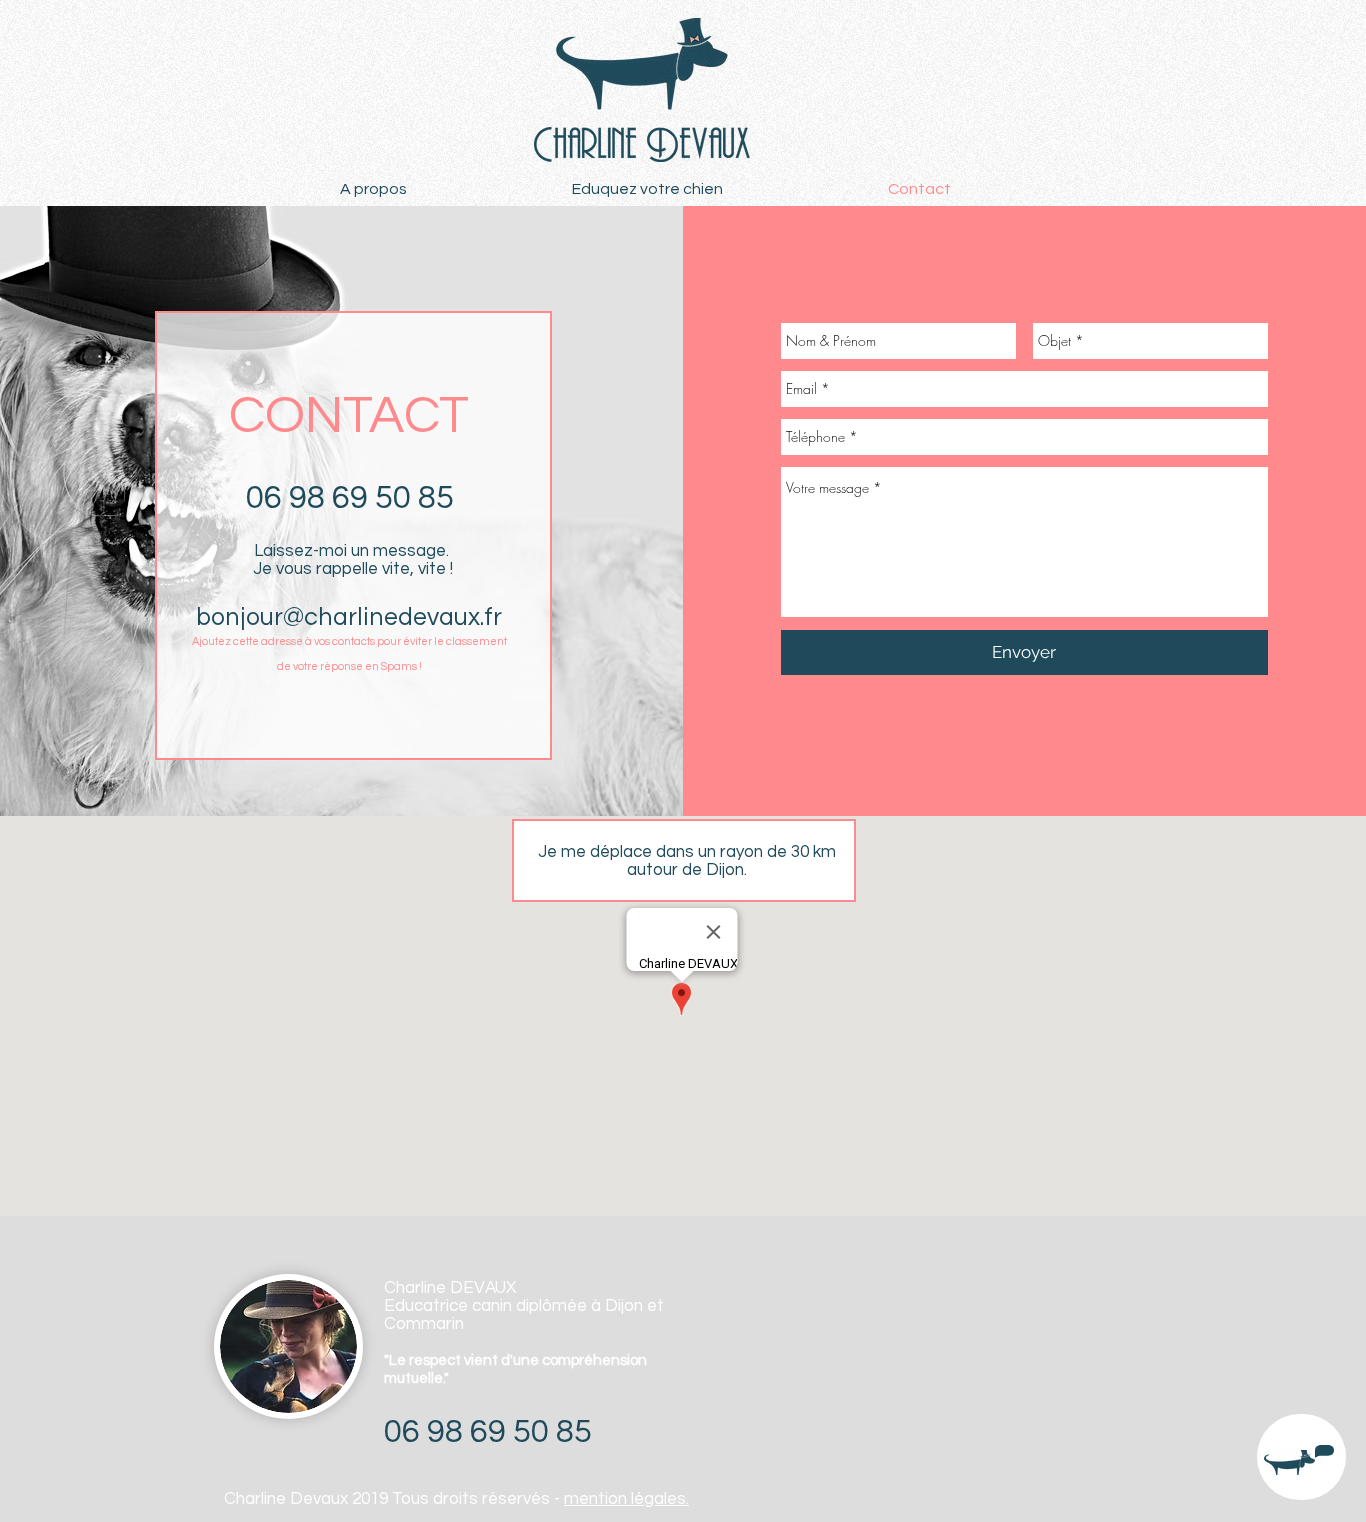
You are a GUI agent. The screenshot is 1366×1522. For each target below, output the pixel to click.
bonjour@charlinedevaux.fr (349, 617)
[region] (1301, 1458)
